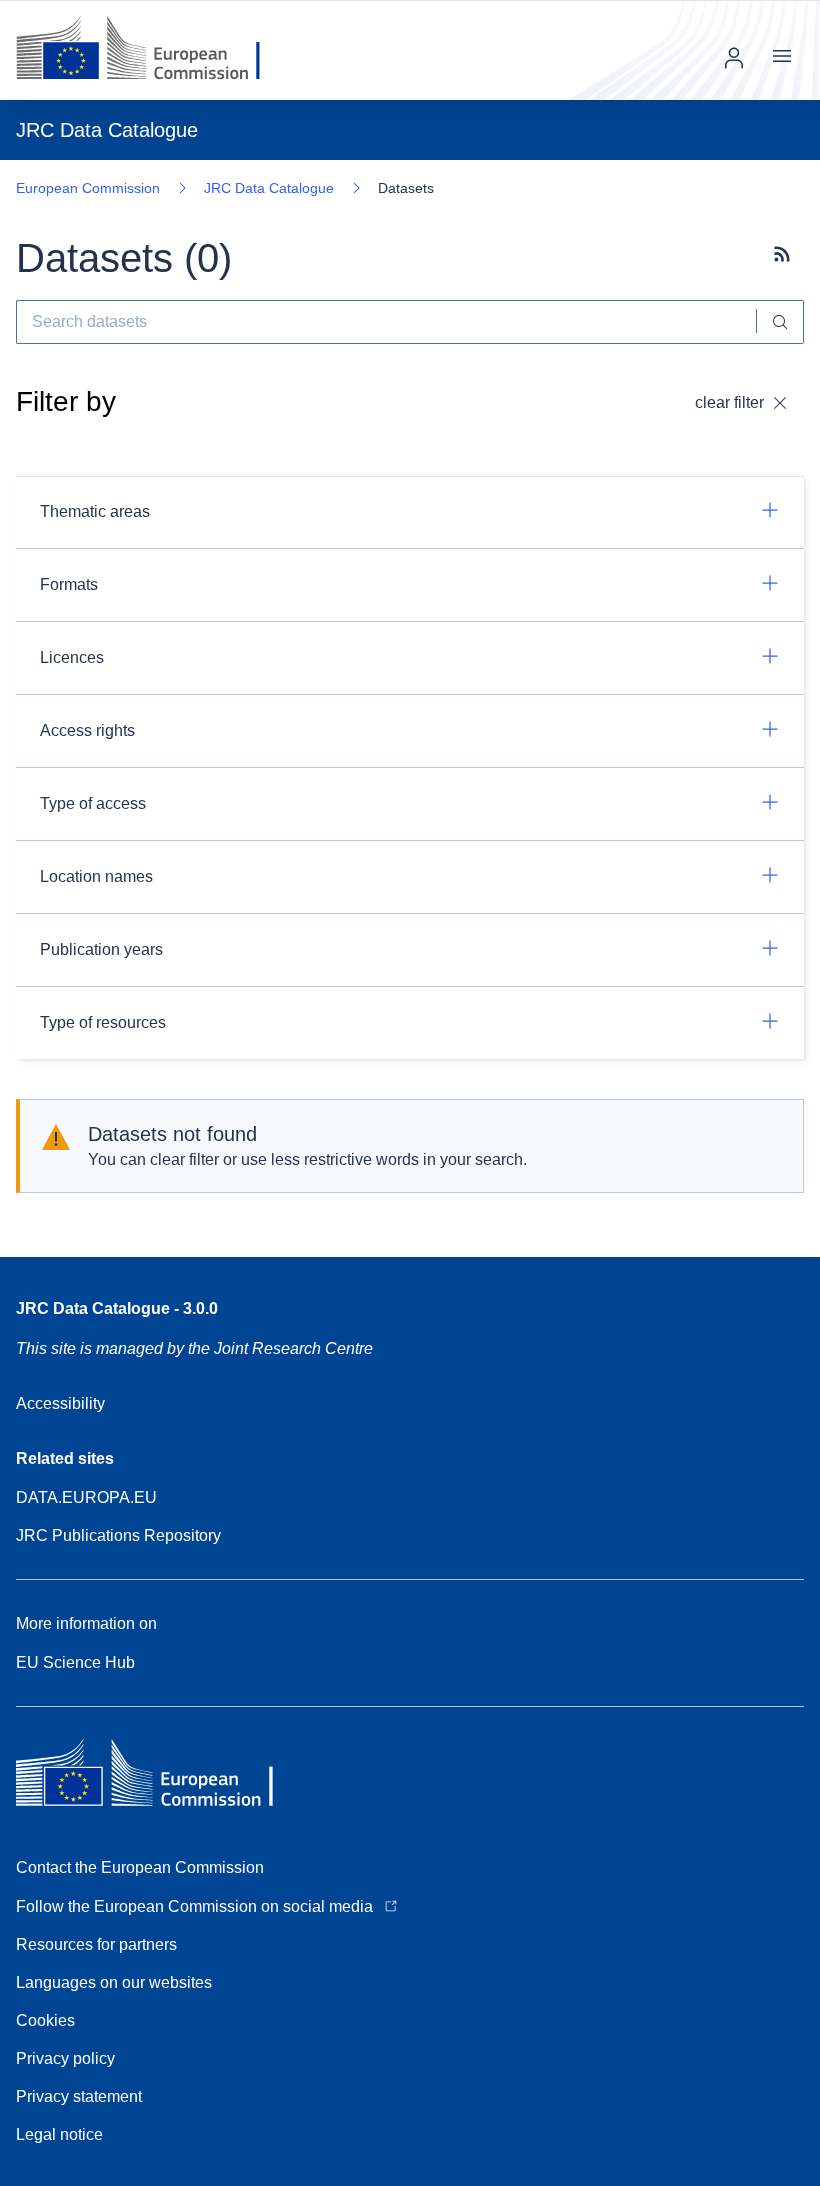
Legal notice (59, 2134)
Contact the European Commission (140, 1867)
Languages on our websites (114, 1982)
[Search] (780, 322)
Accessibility (60, 1403)
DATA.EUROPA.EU (86, 1497)
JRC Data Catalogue (269, 188)
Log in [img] (734, 58)
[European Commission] (153, 50)
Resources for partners (96, 1944)
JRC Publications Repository (118, 1535)
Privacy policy (65, 2058)
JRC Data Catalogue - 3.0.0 (117, 1308)
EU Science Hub (75, 1662)
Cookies (45, 2020)
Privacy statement (79, 2096)
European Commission (88, 188)
